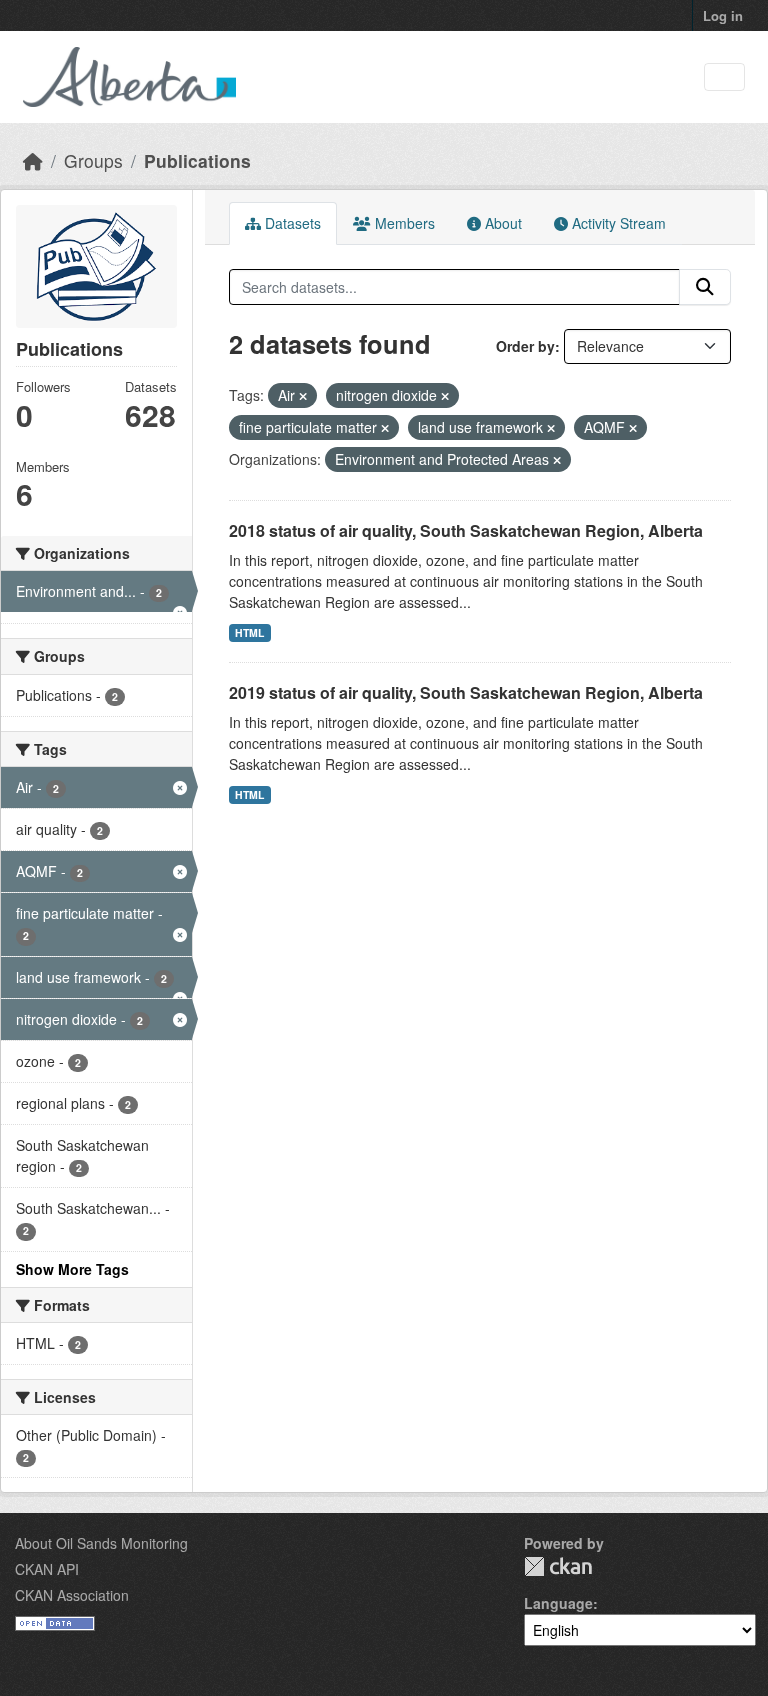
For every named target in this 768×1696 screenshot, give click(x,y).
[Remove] (303, 396)
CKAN (558, 1566)
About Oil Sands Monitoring (101, 1543)
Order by (525, 346)
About (501, 223)
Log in (723, 15)
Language (558, 1603)
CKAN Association (72, 1595)
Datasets (291, 223)
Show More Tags (72, 1269)
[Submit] (705, 287)
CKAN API (47, 1569)
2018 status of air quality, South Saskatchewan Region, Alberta (466, 530)
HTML (249, 632)
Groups (93, 160)
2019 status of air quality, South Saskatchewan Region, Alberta (466, 692)
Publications (197, 160)
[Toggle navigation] (724, 77)
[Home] (33, 160)
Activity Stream (617, 223)
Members (403, 223)
